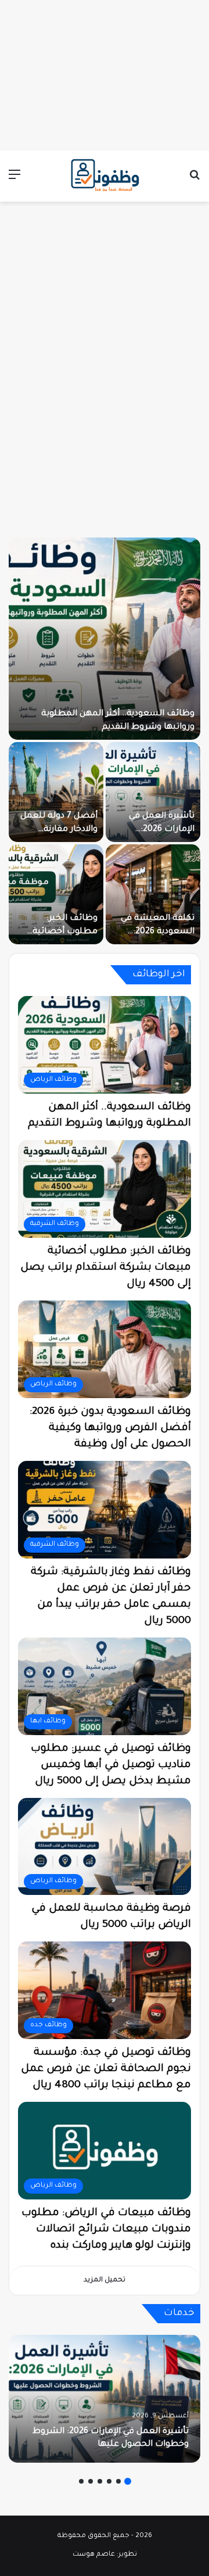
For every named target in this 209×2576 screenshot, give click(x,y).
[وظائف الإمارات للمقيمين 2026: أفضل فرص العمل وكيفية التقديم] (56, 894)
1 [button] (128, 2481)
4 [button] (100, 2481)
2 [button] (118, 2481)
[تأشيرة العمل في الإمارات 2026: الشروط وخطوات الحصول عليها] (105, 2399)
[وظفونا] (105, 176)
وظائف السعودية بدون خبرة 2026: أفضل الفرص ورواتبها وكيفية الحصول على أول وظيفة (110, 1428)
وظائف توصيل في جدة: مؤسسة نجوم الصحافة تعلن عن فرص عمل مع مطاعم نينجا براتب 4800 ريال (106, 2069)
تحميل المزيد (105, 2281)
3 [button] (109, 2481)
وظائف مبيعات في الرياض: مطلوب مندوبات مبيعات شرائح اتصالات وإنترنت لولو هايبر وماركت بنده (106, 2230)
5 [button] (91, 2481)
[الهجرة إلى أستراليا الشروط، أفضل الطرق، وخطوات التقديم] (153, 792)
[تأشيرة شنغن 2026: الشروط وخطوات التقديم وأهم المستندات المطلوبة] (105, 639)
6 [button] (81, 2481)
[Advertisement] (105, 73)
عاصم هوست (94, 2555)
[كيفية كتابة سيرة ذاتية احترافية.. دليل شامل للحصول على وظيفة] (56, 792)
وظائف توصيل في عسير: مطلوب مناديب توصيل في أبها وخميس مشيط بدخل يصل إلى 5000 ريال (111, 1765)
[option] (105, 741)
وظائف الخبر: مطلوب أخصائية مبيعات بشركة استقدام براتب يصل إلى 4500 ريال (106, 1268)
